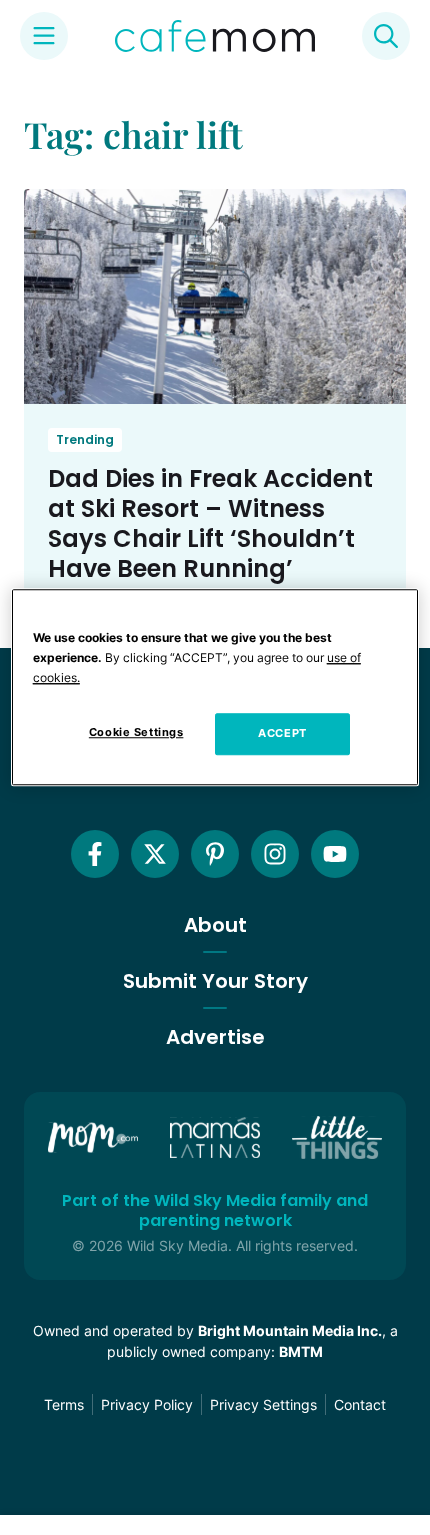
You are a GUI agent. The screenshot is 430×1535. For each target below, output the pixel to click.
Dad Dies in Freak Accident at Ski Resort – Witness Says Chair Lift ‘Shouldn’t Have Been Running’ (210, 523)
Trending (85, 439)
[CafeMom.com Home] (215, 36)
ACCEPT (282, 733)
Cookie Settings (136, 732)
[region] (215, 687)
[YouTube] (335, 854)
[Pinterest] (215, 854)
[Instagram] (275, 854)
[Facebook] (95, 854)
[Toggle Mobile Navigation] (44, 36)
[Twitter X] (155, 854)
